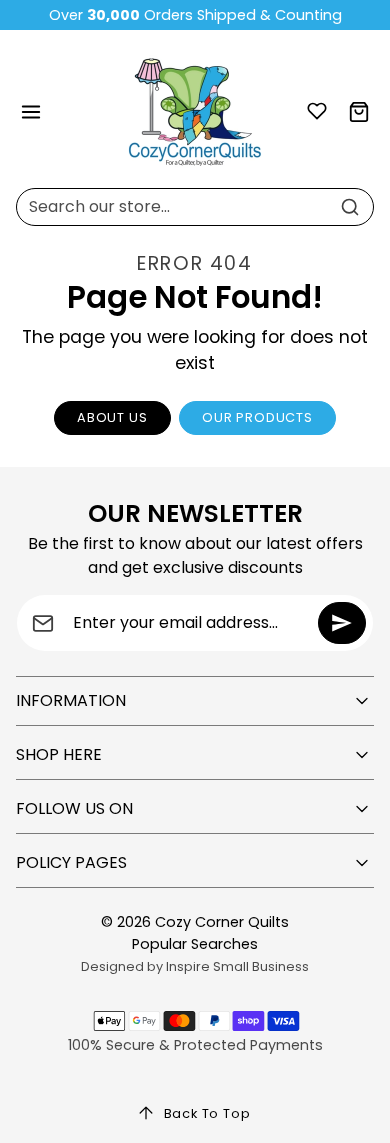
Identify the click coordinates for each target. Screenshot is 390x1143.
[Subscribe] (342, 623)
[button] (31, 112)
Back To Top (207, 1113)
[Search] (350, 207)
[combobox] (195, 207)
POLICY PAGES (71, 862)
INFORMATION (71, 700)
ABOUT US (112, 417)
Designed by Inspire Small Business (195, 966)
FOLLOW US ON (74, 808)
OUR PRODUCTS (257, 417)
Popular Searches (195, 944)
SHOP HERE (59, 754)
